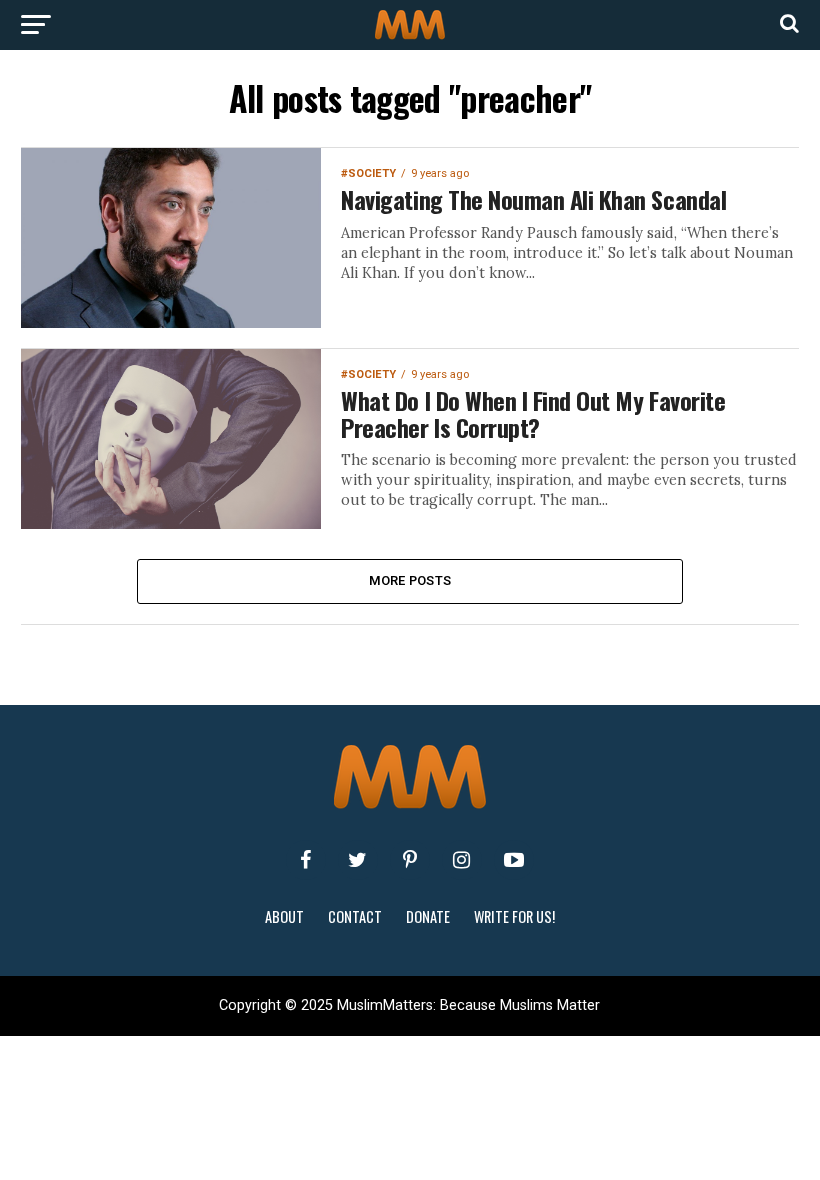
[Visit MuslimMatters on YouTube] (514, 860)
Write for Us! (514, 916)
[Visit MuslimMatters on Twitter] (358, 860)
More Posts (410, 580)
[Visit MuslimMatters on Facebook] (306, 860)
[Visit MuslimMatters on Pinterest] (410, 860)
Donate (428, 916)
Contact (355, 916)
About (284, 916)
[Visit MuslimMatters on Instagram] (462, 860)
